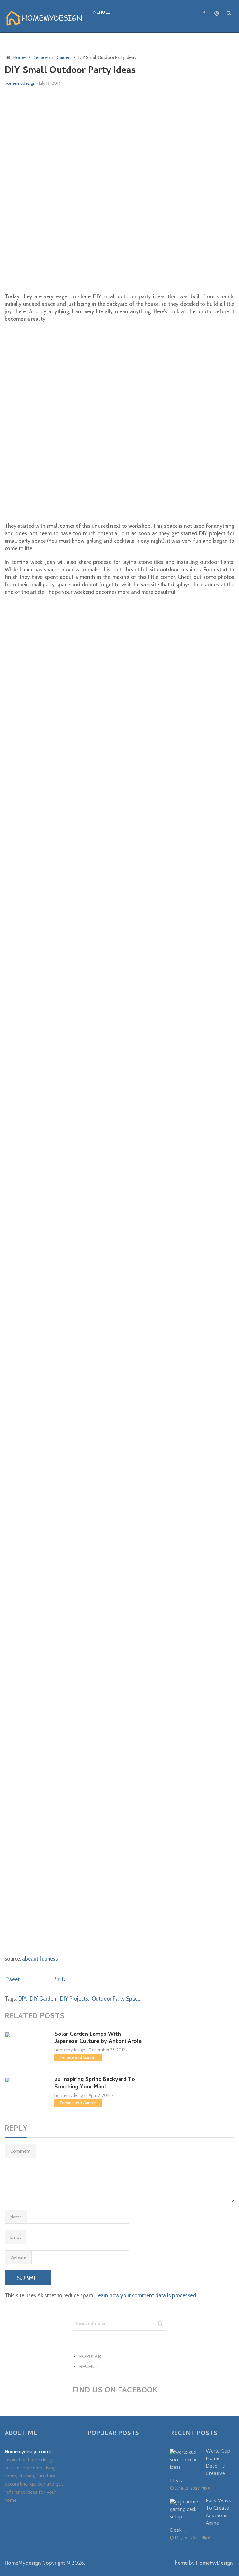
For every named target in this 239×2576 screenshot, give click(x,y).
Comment (20, 2151)
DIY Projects (74, 1999)
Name (16, 2217)
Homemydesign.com (26, 2452)
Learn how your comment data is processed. (146, 2295)
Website (18, 2257)
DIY (22, 1999)
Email (15, 2237)
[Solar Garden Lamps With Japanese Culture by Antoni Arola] (25, 2035)
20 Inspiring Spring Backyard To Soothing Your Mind (95, 2083)
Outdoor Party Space (116, 1999)
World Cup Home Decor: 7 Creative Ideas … (200, 2467)
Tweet (12, 1979)
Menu (99, 13)
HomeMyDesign (215, 2563)
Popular (90, 2357)
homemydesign (20, 83)
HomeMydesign (23, 2563)
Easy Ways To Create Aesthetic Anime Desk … (201, 2516)
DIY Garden (43, 1999)
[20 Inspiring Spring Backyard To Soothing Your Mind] (25, 2081)
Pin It (59, 1979)
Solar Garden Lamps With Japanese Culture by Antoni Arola (98, 2038)
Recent (89, 2367)
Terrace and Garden (78, 2057)
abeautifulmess (40, 1959)
